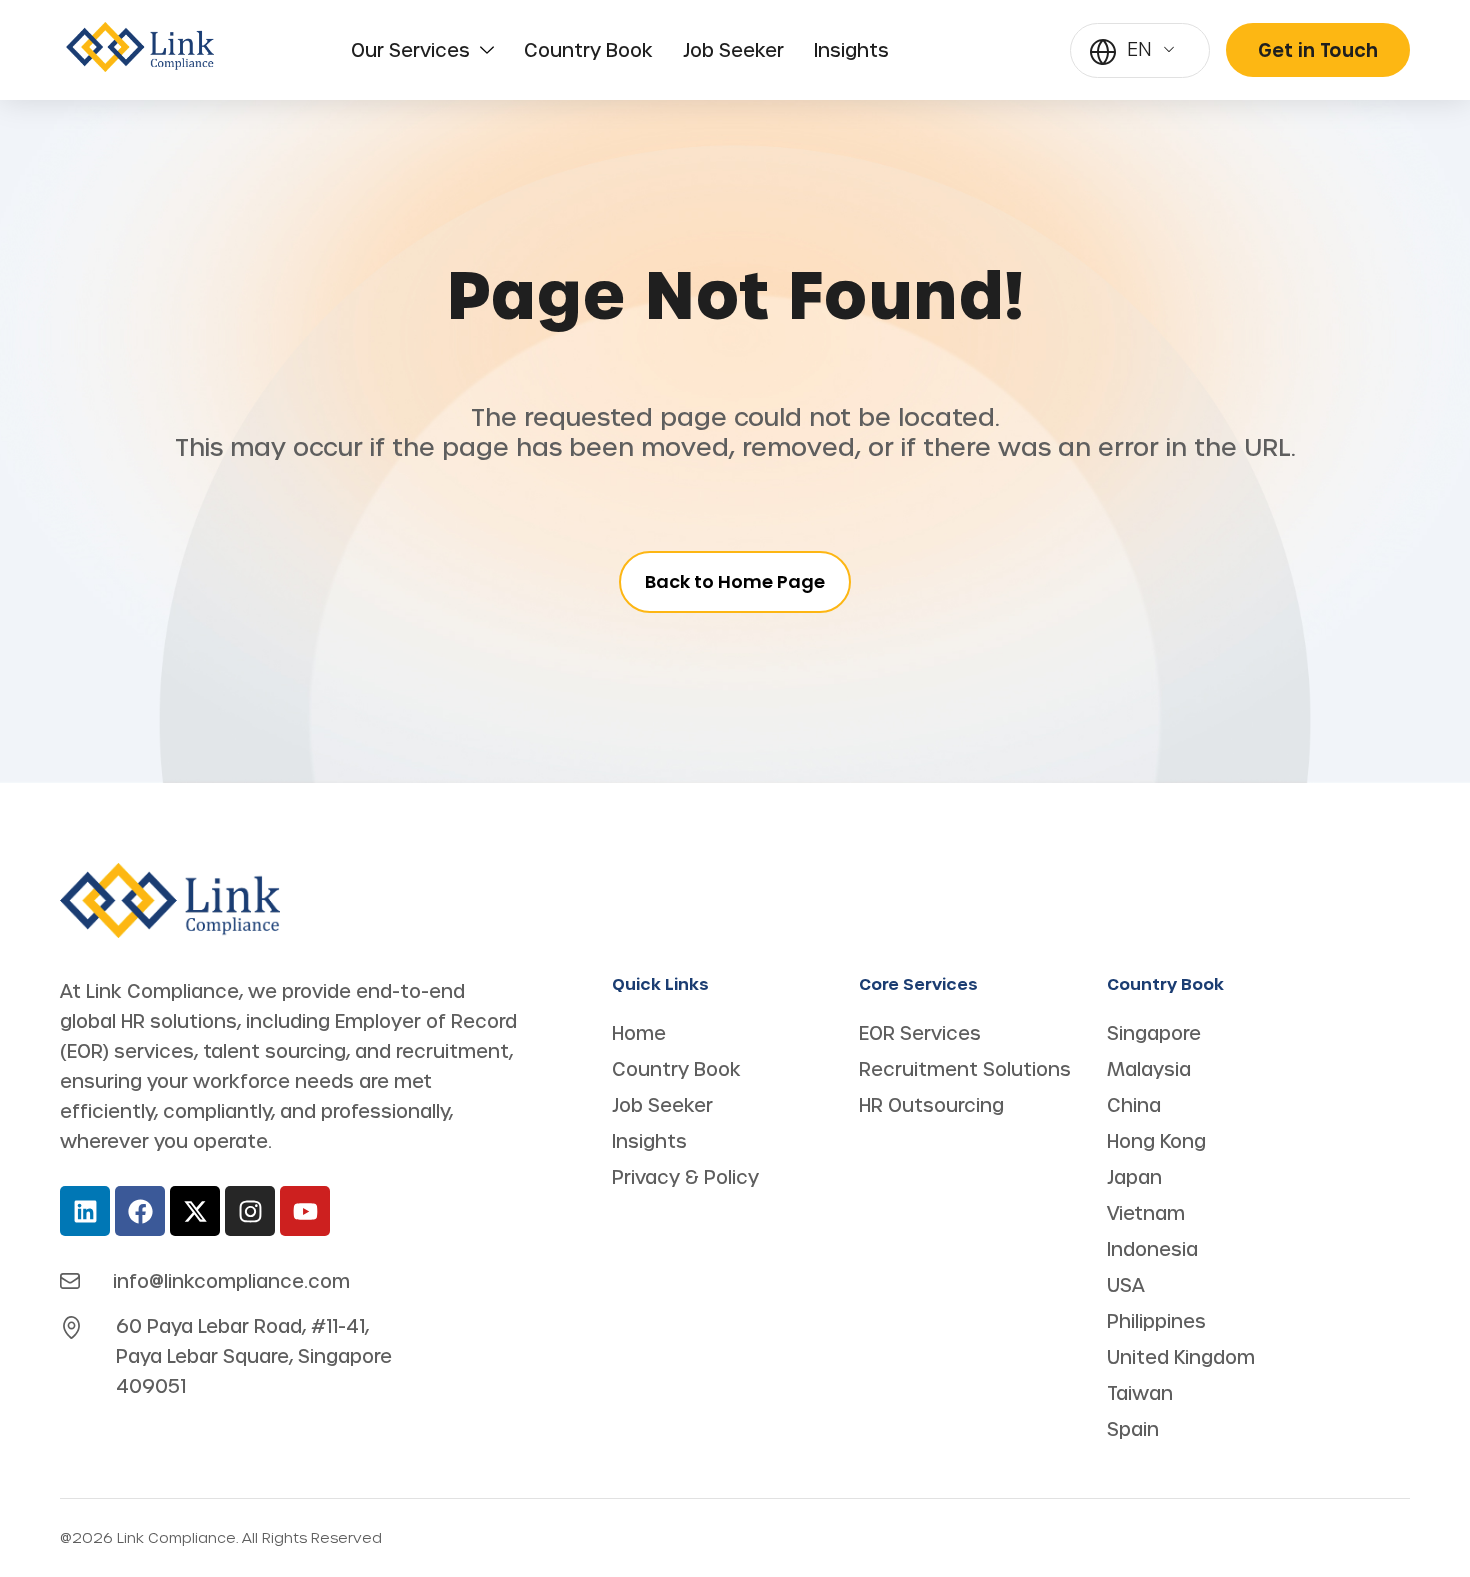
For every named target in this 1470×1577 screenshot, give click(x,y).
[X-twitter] (195, 1211)
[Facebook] (140, 1211)
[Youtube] (305, 1211)
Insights (851, 50)
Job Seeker (733, 50)
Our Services (410, 50)
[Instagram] (250, 1211)
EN (1139, 48)
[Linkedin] (85, 1211)
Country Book (588, 50)
